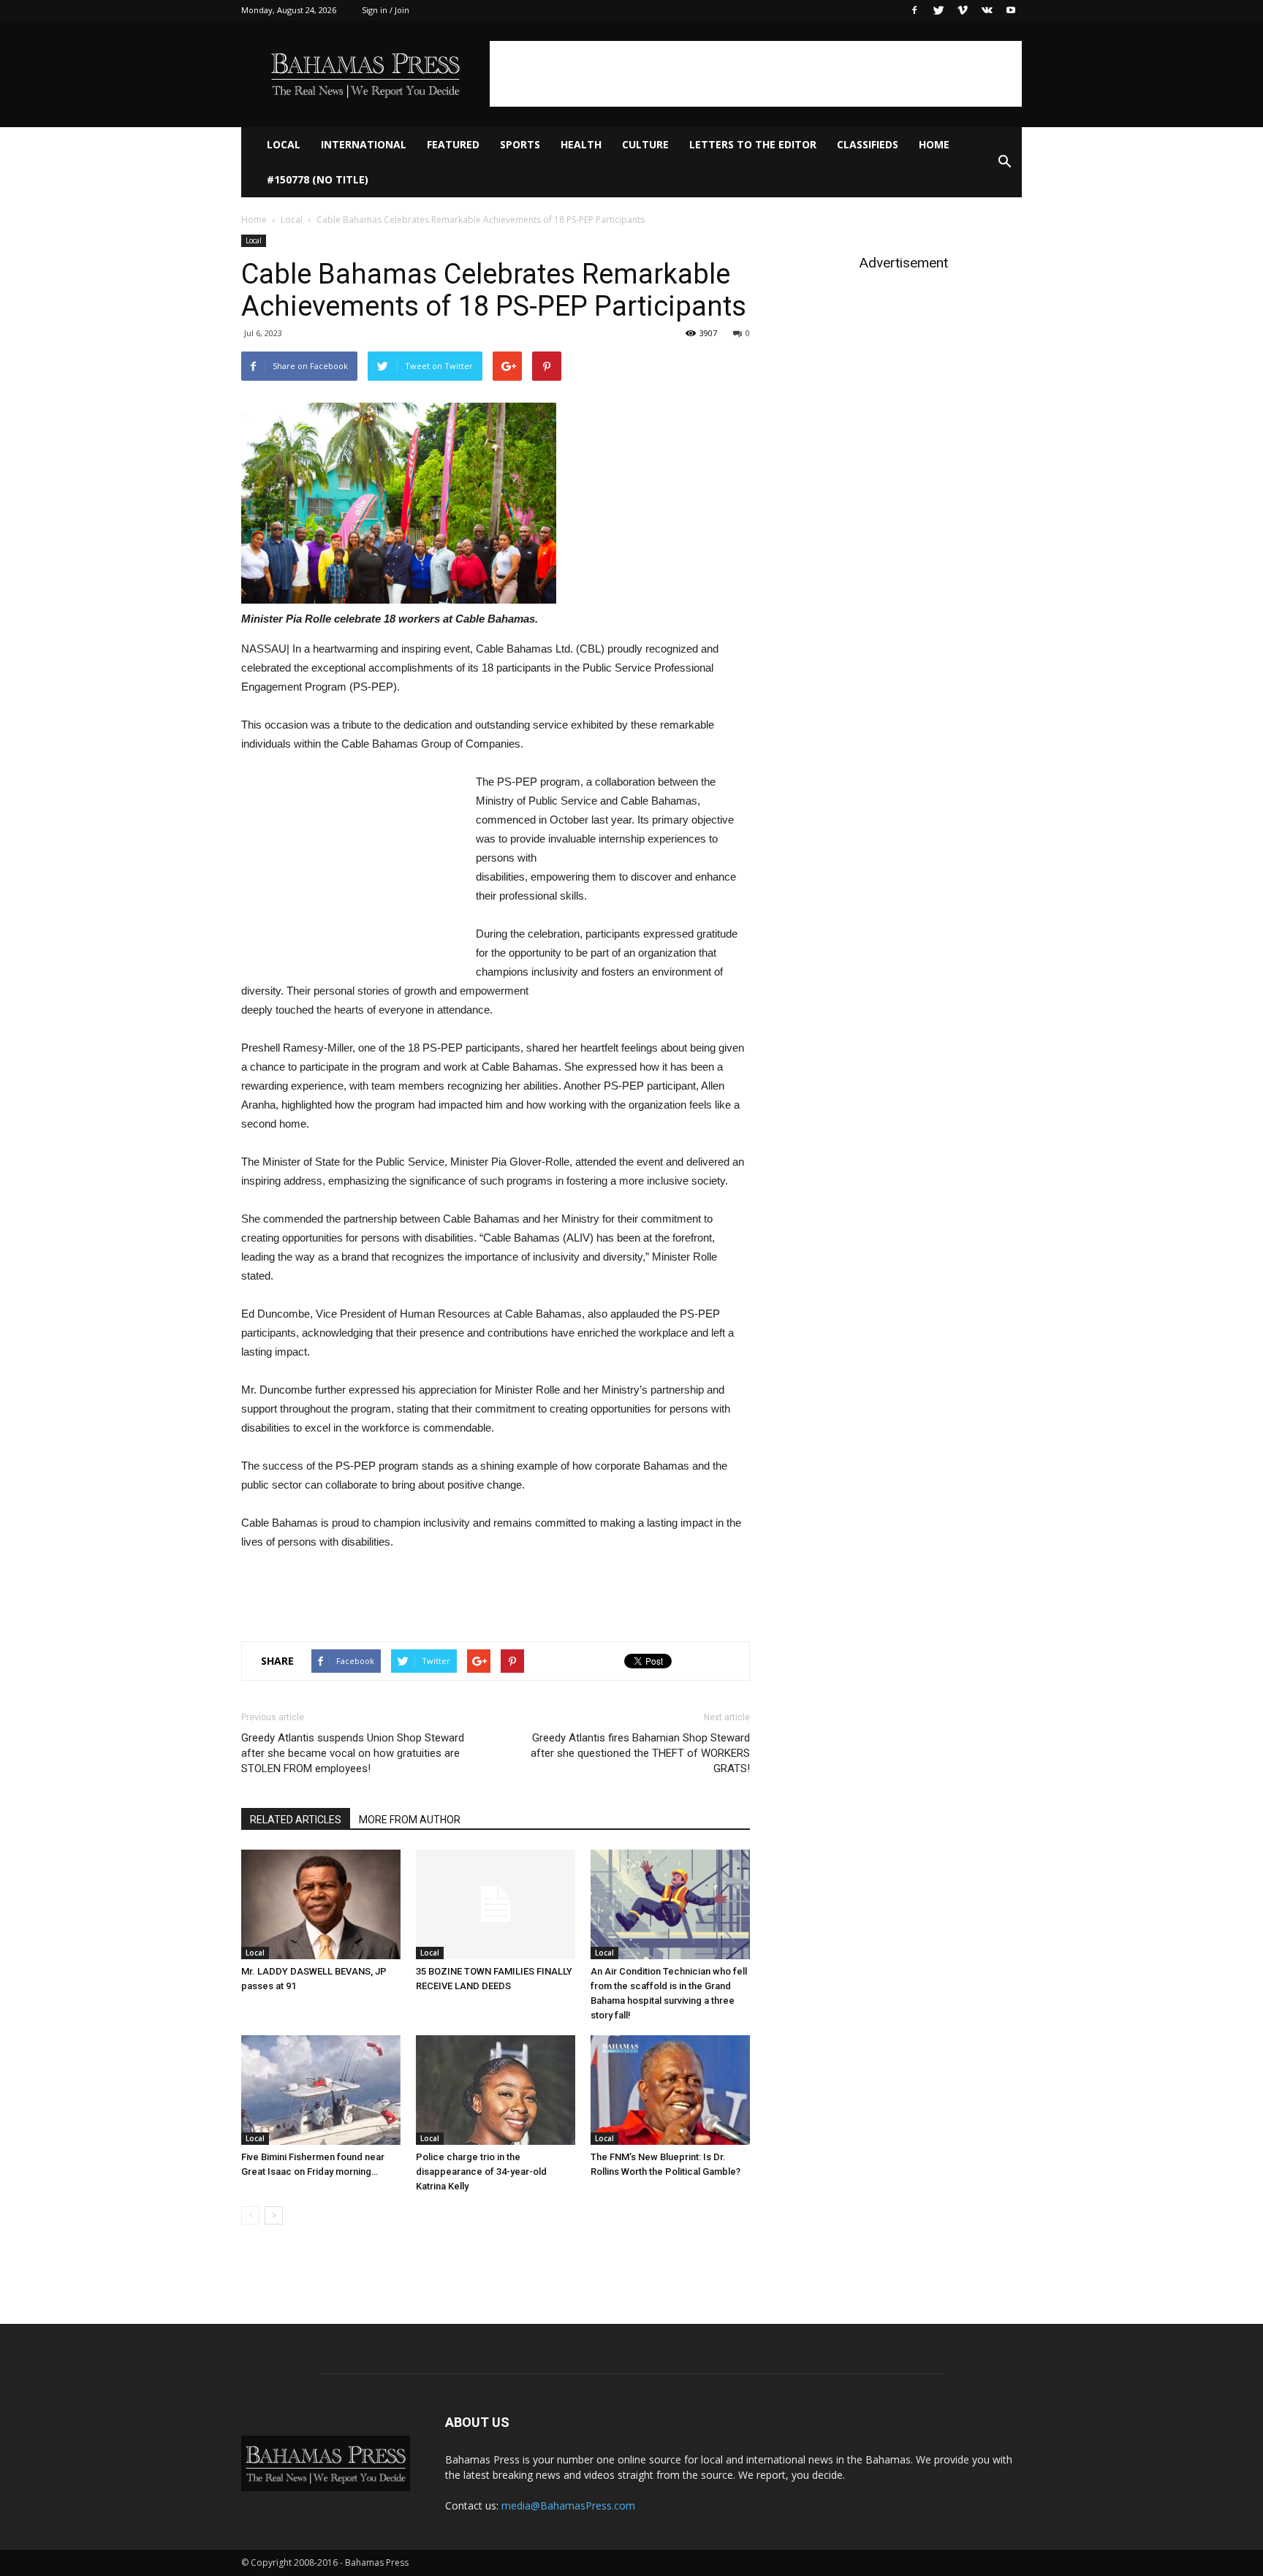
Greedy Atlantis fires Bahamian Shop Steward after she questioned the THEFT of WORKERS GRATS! (640, 1753)
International (364, 144)
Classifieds (868, 144)
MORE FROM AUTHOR (410, 1820)
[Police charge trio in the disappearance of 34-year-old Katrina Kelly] (496, 2090)
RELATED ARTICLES (296, 1820)
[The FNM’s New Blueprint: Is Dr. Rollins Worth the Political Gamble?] (670, 2090)
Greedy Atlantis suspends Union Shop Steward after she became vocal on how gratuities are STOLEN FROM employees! (353, 1753)
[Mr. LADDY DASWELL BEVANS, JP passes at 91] (321, 1904)
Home (934, 144)
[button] (1004, 162)
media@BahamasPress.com (568, 2505)
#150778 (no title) (318, 179)
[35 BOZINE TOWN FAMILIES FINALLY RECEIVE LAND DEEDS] (496, 1904)
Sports (520, 144)
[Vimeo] (963, 10)
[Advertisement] (756, 74)
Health (581, 144)
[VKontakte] (987, 10)
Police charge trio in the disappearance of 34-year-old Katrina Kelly (481, 2172)
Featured (453, 144)
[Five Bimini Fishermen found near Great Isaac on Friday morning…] (321, 2090)
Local (284, 144)
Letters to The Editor (753, 144)
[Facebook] (914, 10)
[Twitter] (938, 10)
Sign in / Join (386, 10)
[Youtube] (1011, 10)
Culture (645, 144)
